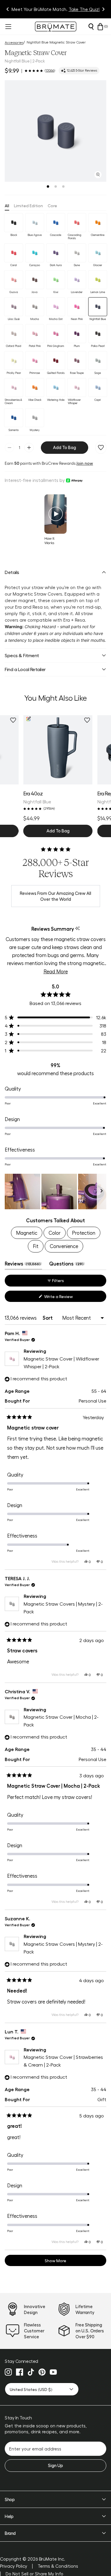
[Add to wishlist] (101, 448)
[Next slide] (103, 9)
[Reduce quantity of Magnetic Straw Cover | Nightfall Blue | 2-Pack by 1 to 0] (9, 448)
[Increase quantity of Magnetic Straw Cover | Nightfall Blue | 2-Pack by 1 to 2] (29, 448)
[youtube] (53, 2372)
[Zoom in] (98, 175)
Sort (48, 1318)
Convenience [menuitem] (64, 1246)
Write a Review (66, 1298)
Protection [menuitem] (84, 1233)
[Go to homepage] (56, 26)
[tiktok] (31, 2372)
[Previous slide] (8, 9)
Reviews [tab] (23, 1265)
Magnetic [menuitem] (27, 1233)
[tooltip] (77, 929)
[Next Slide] (102, 1191)
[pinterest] (42, 2372)
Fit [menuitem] (36, 1246)
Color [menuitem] (55, 1233)
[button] (55, 131)
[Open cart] (100, 27)
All (7, 205)
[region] (55, 1191)
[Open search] (91, 27)
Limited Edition (28, 205)
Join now (85, 463)
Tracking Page (81, 9)
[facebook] (20, 2372)
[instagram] (8, 2372)
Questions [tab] (67, 1265)
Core (52, 205)
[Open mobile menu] (8, 27)
